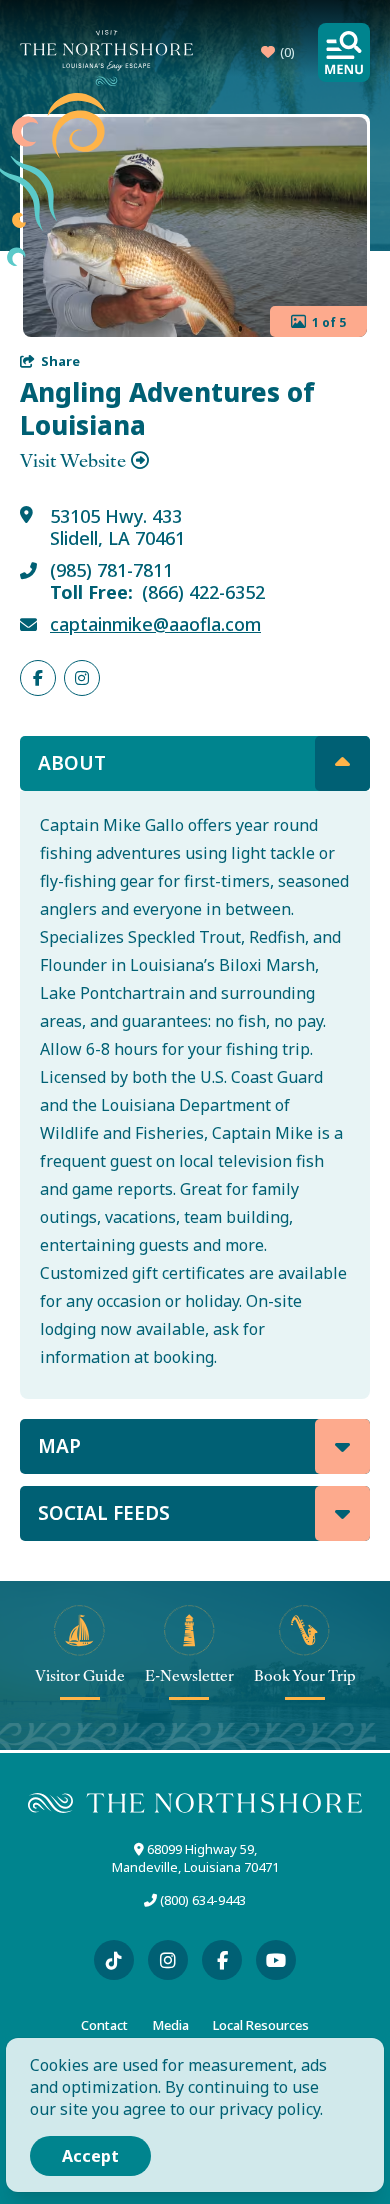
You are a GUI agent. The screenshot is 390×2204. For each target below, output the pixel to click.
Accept (90, 2156)
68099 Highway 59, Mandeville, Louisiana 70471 (195, 1858)
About (72, 763)
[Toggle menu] (344, 52)
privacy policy (269, 2109)
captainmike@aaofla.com (155, 625)
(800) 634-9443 (203, 1900)
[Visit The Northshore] (106, 58)
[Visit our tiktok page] (114, 1960)
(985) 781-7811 (111, 571)
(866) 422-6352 (203, 593)
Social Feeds (104, 1513)
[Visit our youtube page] (276, 1960)
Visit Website (73, 461)
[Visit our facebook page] (222, 1960)
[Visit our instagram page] (168, 1960)
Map (59, 1446)
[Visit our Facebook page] (38, 678)
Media (170, 2025)
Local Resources (261, 2025)
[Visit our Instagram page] (82, 678)
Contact (104, 2025)
